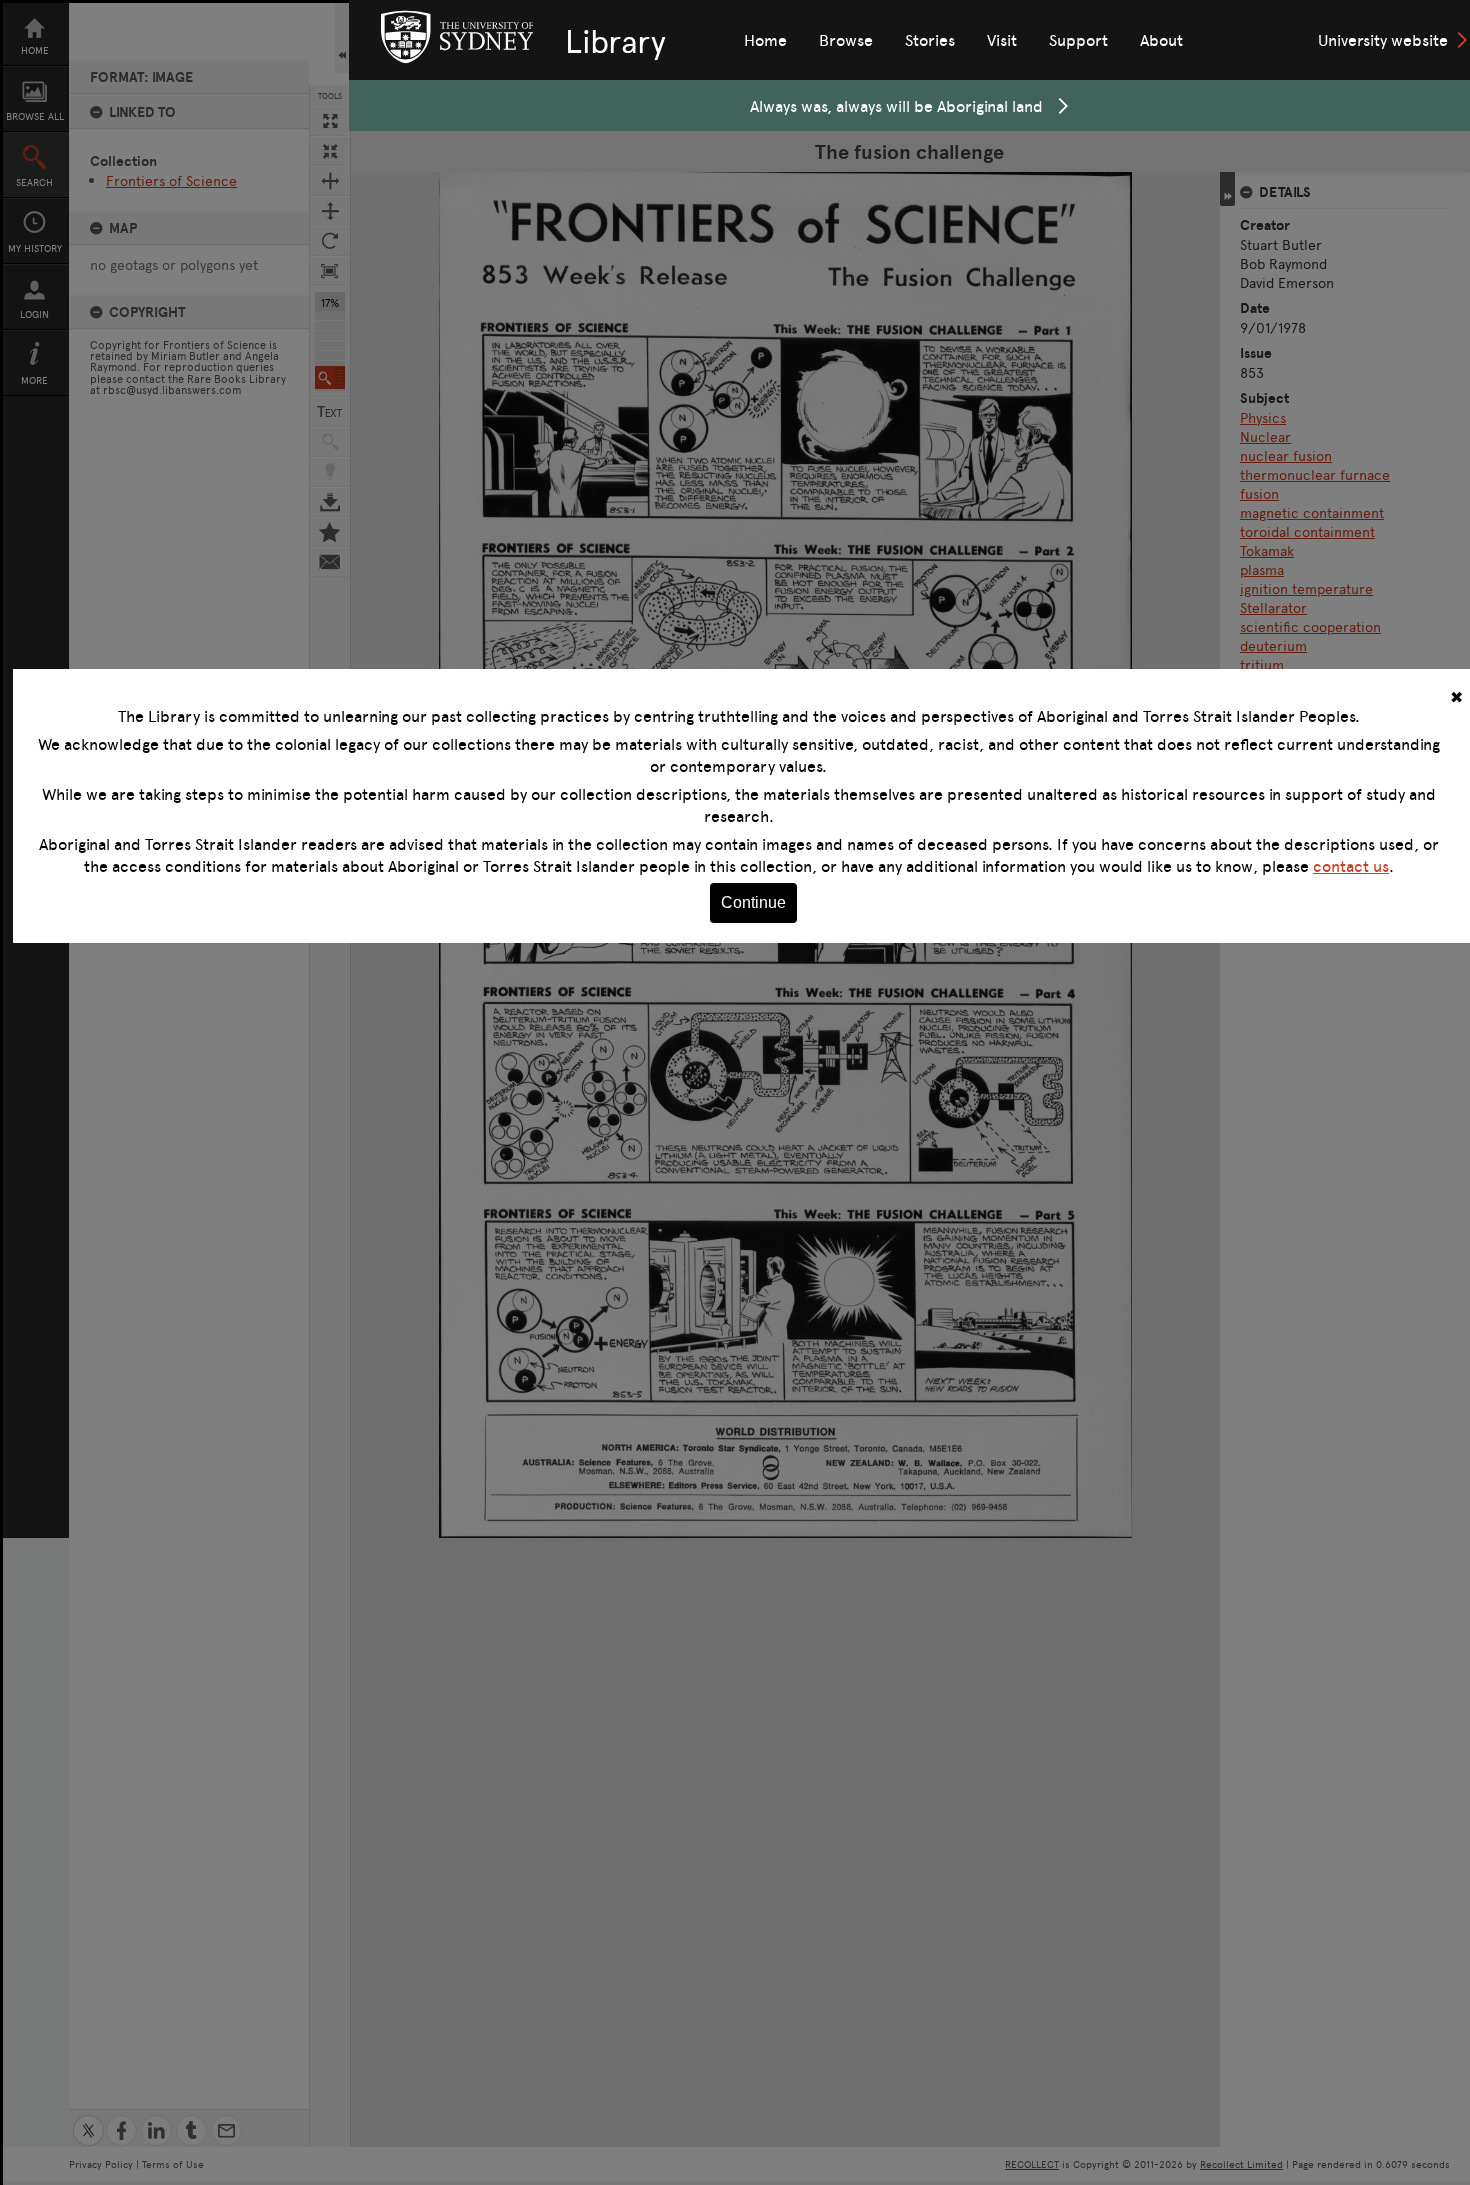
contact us (1351, 866)
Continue (753, 902)
